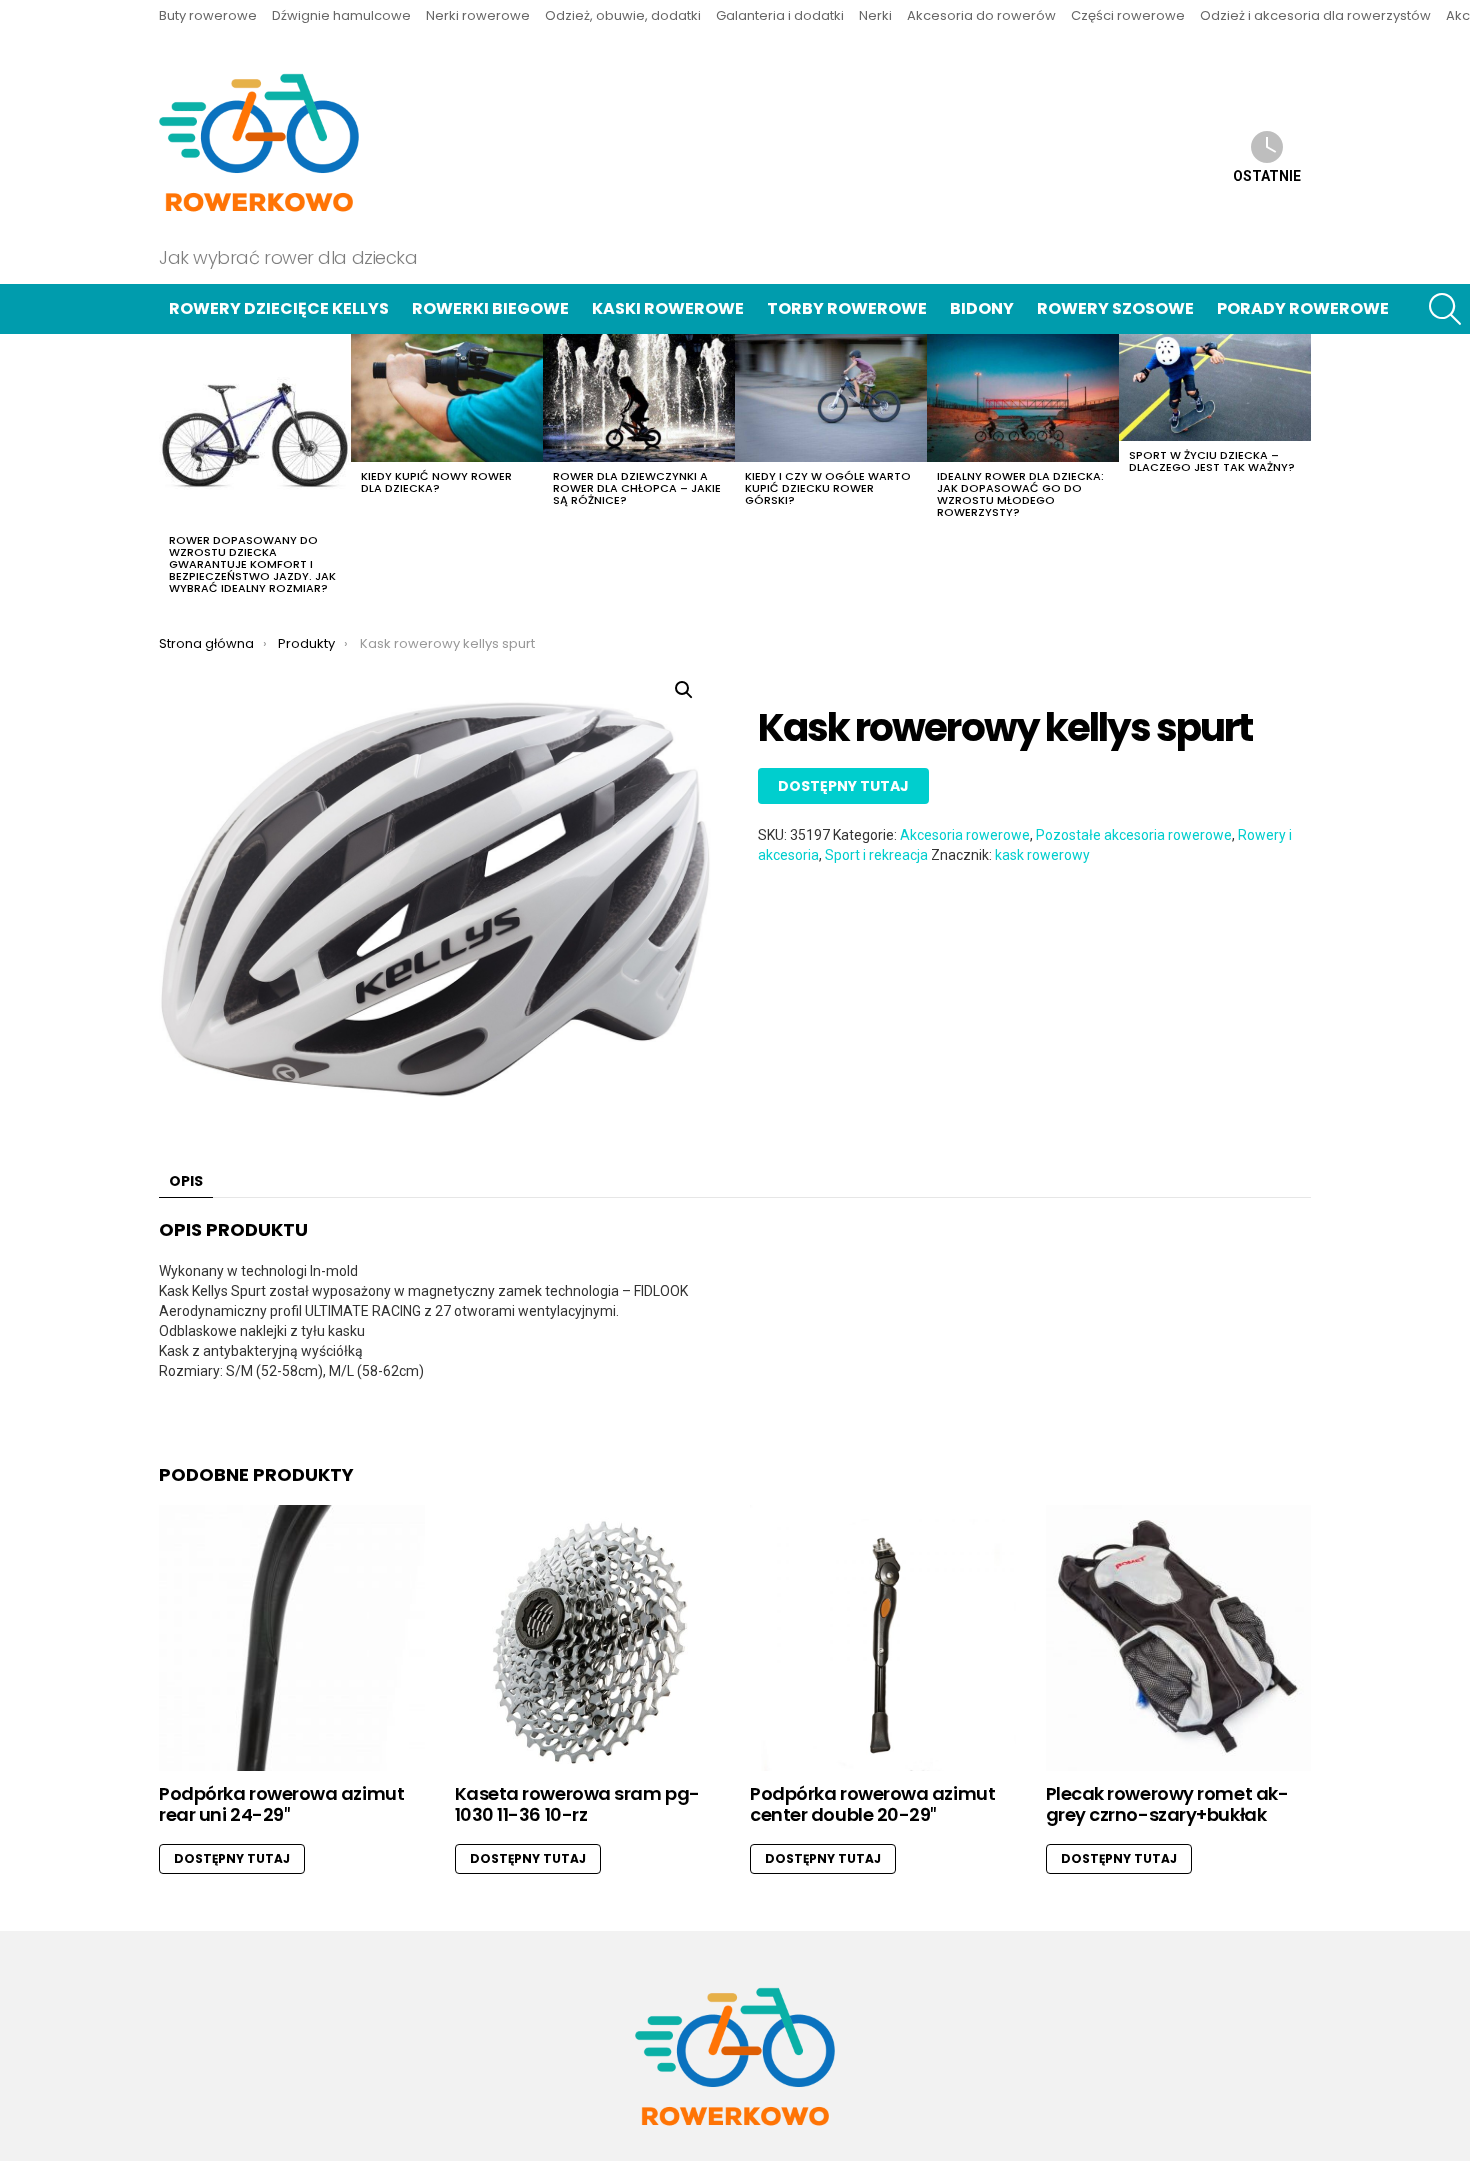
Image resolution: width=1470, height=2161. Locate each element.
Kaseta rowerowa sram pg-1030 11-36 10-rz (577, 1804)
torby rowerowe (847, 308)
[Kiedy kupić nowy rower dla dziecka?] (447, 398)
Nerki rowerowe (478, 15)
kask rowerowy (1042, 855)
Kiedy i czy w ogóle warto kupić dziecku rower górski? (828, 488)
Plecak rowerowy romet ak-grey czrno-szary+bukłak (1167, 1804)
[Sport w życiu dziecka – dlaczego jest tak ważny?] (1215, 388)
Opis (186, 1181)
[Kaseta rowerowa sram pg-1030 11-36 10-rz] (588, 1638)
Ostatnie (1267, 176)
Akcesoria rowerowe (965, 835)
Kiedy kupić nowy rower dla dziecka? (436, 482)
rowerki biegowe (490, 308)
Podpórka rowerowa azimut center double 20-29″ (872, 1804)
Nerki (875, 15)
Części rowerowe (1128, 15)
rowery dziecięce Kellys (279, 308)
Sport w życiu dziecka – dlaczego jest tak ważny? (1212, 461)
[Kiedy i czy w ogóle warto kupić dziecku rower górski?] (831, 398)
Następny (1301, 470)
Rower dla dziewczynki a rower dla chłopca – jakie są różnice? (637, 488)
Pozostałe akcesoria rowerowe (1134, 835)
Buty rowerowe (208, 15)
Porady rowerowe (1303, 308)
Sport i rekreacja (876, 855)
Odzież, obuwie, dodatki (623, 15)
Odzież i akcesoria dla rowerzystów (1315, 15)
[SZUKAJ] (1445, 309)
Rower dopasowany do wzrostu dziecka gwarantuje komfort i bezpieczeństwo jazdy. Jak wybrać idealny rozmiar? (252, 564)
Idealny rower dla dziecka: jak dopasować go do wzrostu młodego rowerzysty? (1020, 494)
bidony (982, 308)
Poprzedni (169, 470)
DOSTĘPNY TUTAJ (843, 786)
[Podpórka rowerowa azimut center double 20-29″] (883, 1638)
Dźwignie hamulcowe (341, 15)
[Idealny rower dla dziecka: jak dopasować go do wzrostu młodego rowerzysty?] (1023, 398)
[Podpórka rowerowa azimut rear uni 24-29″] (292, 1638)
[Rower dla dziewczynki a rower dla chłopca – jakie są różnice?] (639, 398)
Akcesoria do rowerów (981, 15)
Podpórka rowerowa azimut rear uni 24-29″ (281, 1804)
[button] (684, 690)
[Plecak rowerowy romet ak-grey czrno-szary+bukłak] (1179, 1638)
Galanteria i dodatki (780, 15)
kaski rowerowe (668, 308)
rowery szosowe (1115, 308)
